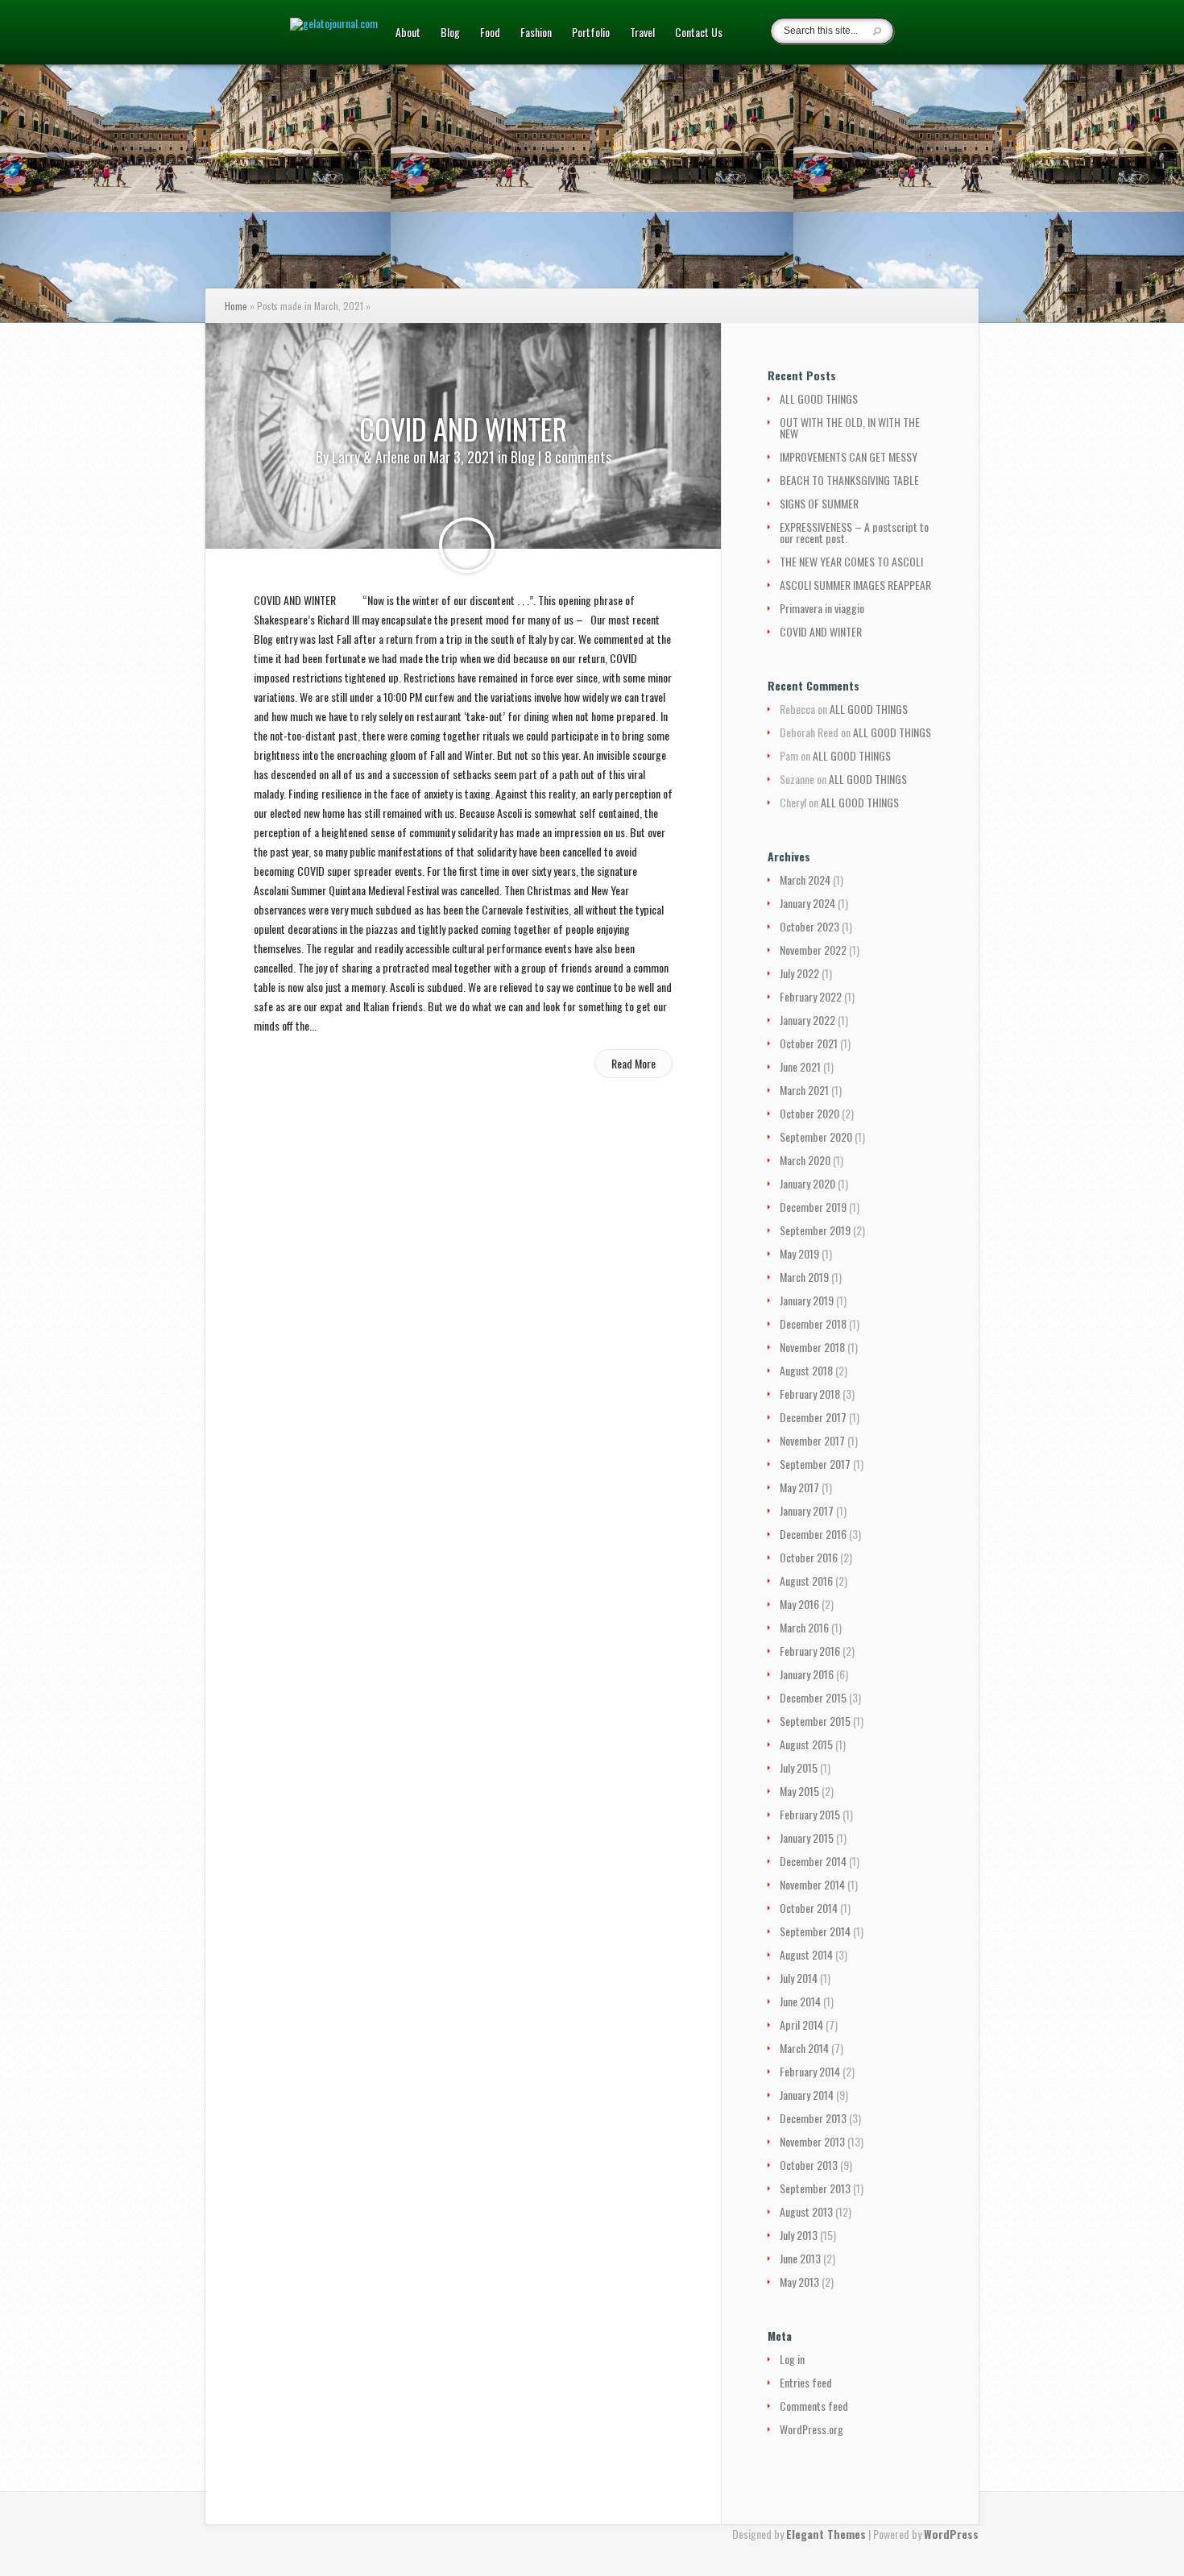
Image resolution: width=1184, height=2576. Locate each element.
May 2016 (799, 1604)
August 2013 (806, 2211)
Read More (633, 1063)
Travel (642, 33)
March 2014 (804, 2048)
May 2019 (799, 1253)
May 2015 (799, 1791)
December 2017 (813, 1417)
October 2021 (809, 1043)
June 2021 (800, 1066)
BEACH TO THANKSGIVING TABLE (849, 480)
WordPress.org (811, 2429)
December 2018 (813, 1323)
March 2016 (804, 1627)
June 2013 (800, 2258)
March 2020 (805, 1160)
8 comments (578, 457)
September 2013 (815, 2188)
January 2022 (807, 1020)
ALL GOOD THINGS (819, 398)
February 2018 (810, 1394)
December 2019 (813, 1207)
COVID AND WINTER (463, 428)
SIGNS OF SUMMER (819, 503)
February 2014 (810, 2071)
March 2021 (804, 1090)
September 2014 (815, 1931)
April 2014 (801, 2024)
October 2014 (809, 1908)
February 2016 (810, 1651)
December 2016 (813, 1534)
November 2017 (812, 1440)
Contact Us (699, 33)
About (408, 33)
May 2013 (799, 2281)
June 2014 (800, 2001)
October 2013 (809, 2165)
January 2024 (807, 903)
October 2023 (809, 926)
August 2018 (806, 1370)
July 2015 (799, 1767)
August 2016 (806, 1580)
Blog (450, 33)
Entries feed (806, 2382)
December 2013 (813, 2118)
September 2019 (815, 1230)
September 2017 (815, 1464)
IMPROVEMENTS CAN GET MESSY (849, 456)
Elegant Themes (826, 2534)
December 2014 (813, 1861)
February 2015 (810, 1814)
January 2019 (807, 1300)
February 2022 (811, 996)
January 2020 (807, 1183)
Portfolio (591, 33)
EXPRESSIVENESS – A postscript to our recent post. (854, 532)
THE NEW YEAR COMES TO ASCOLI (851, 561)
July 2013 (799, 2235)
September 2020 (816, 1137)
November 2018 (812, 1347)
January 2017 (807, 1510)
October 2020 (809, 1113)
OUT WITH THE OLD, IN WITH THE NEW (850, 427)
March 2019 (804, 1277)
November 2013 (812, 2141)
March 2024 (805, 879)
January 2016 (807, 1674)
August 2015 (806, 1744)
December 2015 (813, 1697)
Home (236, 306)
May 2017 (799, 1487)
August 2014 (806, 1954)
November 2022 (813, 950)
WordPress (951, 2534)
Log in (792, 2359)
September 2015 (815, 1721)
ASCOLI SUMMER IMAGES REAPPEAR (855, 585)
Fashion (536, 33)
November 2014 (812, 1884)
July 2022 (799, 973)
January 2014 (807, 2095)
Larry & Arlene (371, 457)
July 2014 (799, 1978)
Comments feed (814, 2406)
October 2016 (809, 1557)
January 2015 (807, 1838)
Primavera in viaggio (822, 608)
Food (490, 33)
